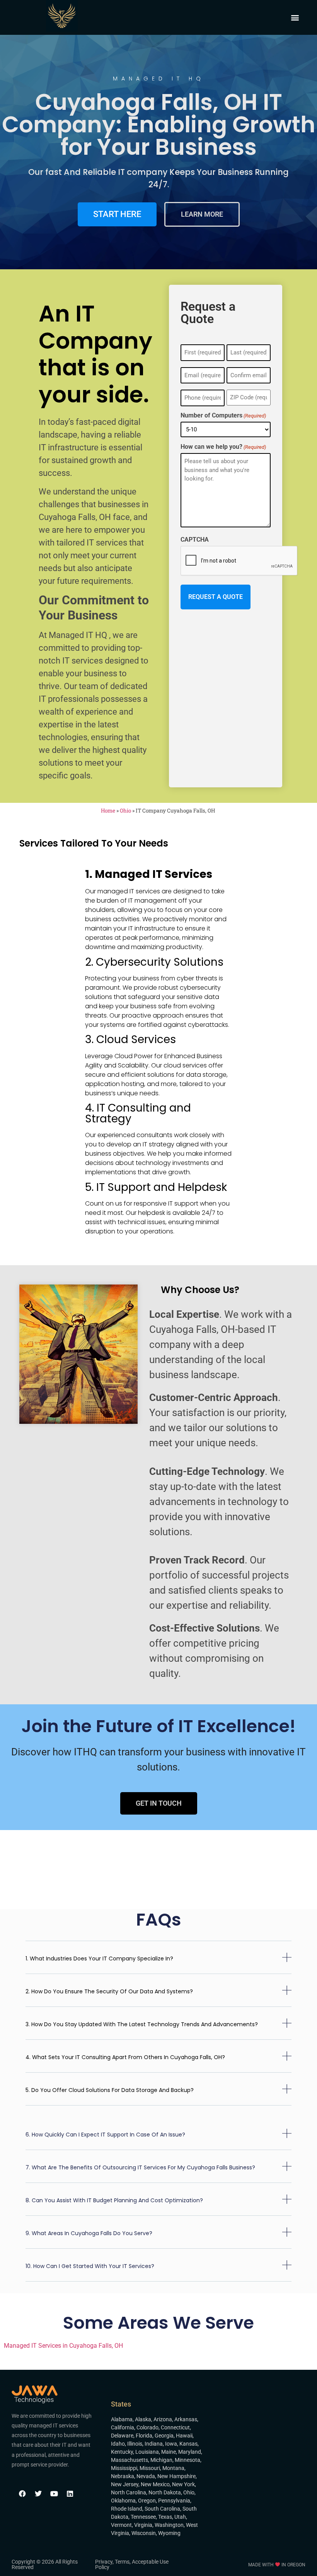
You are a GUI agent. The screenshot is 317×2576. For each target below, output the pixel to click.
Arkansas (186, 2419)
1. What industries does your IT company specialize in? (99, 1959)
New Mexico (155, 2484)
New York (183, 2484)
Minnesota (187, 2460)
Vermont (121, 2525)
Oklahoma (123, 2501)
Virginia (143, 2525)
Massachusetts (130, 2460)
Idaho (118, 2444)
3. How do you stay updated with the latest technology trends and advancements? (142, 2024)
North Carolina (129, 2492)
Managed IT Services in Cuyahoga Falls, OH (63, 2346)
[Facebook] (22, 2494)
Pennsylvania (174, 2501)
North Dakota (165, 2492)
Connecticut (175, 2427)
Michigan (161, 2460)
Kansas (188, 2444)
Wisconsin (144, 2533)
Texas (165, 2517)
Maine (169, 2452)
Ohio (125, 811)
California (123, 2427)
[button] (295, 18)
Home (108, 811)
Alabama (122, 2419)
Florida (144, 2436)
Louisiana (147, 2452)
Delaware (122, 2436)
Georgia (164, 2436)
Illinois (135, 2444)
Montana (173, 2468)
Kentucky (122, 2452)
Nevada (146, 2476)
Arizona (163, 2419)
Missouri (150, 2468)
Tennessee (143, 2517)
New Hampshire (176, 2476)
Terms (122, 2562)
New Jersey (125, 2484)
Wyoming (169, 2533)
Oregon (147, 2501)
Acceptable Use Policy (132, 2564)
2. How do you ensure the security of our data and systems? (109, 1991)
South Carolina (162, 2509)
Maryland (190, 2452)
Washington (169, 2525)
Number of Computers (223, 416)
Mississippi (124, 2468)
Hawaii (184, 2436)
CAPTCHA (195, 540)
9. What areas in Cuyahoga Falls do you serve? (89, 2233)
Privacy (104, 2562)
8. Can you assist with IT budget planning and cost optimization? (114, 2200)
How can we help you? (223, 447)
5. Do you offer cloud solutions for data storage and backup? (110, 2090)
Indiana (154, 2444)
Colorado (147, 2427)
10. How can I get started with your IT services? (90, 2266)
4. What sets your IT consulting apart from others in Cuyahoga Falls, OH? (125, 2057)
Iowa (171, 2444)
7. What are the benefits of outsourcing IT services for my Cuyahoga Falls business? (140, 2167)
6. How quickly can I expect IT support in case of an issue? (105, 2135)
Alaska (143, 2419)
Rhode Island (127, 2509)
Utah (180, 2517)
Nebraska (123, 2476)
